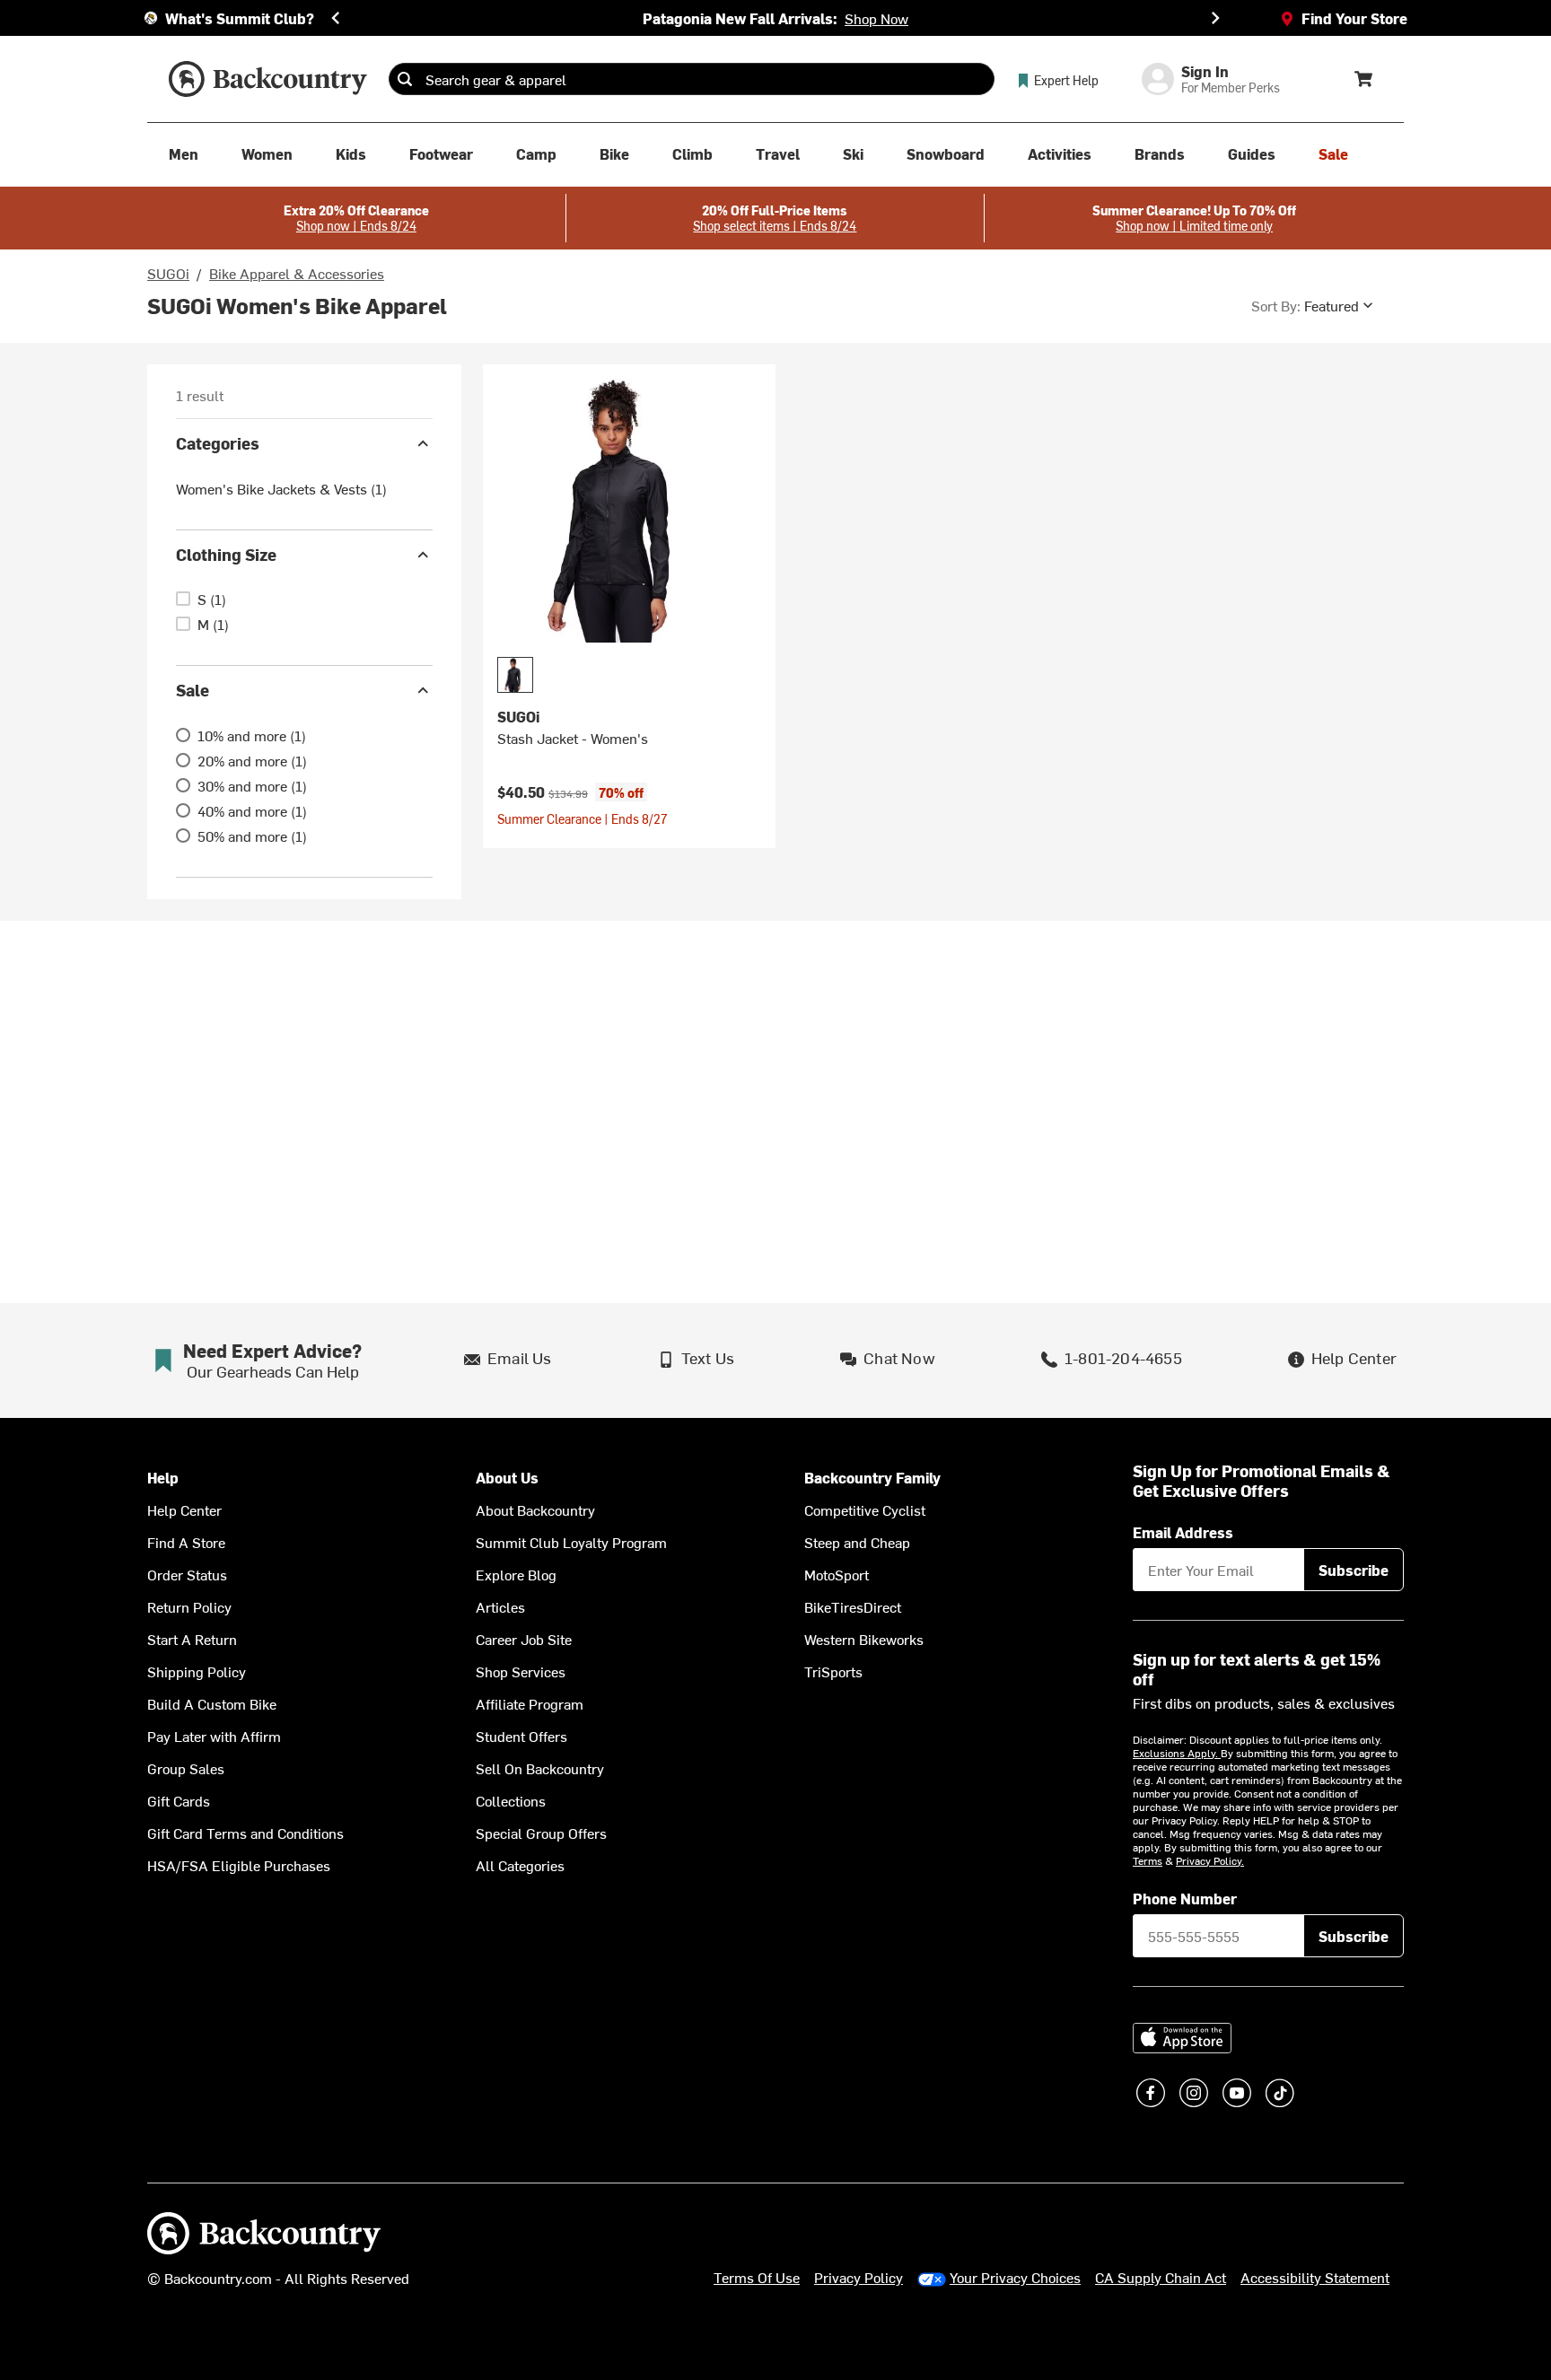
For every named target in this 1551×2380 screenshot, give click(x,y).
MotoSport (837, 1574)
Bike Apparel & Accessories (297, 273)
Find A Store (186, 1542)
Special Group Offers (541, 1833)
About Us (507, 1478)
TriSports (833, 1671)
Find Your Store (1354, 18)
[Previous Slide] (336, 18)
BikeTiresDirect (853, 1606)
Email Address (1183, 1532)
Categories (218, 443)
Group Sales (186, 1768)
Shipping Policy (197, 1671)
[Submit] (405, 79)
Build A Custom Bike (212, 1703)
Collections (511, 1800)
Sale (193, 690)
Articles (500, 1606)
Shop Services (521, 1671)
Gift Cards (179, 1800)
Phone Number (1185, 1898)
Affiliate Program (530, 1703)
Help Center (184, 1509)
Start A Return (192, 1639)
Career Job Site (524, 1639)
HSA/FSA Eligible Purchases (239, 1865)
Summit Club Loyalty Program (571, 1542)
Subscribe (1354, 1570)
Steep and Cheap (857, 1542)
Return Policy (189, 1606)
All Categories (520, 1865)
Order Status (187, 1574)
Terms (1148, 1860)
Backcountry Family (872, 1478)
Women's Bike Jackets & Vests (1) (281, 488)
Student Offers (521, 1736)
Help (163, 1478)
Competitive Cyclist (865, 1509)
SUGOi (168, 273)
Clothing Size (226, 554)
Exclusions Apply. (1177, 1753)
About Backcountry (535, 1509)
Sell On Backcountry (540, 1768)
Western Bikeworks (864, 1639)
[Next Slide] (1215, 18)
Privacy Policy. (1210, 1860)
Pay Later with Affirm (214, 1736)
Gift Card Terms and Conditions (245, 1833)
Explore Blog (516, 1574)
